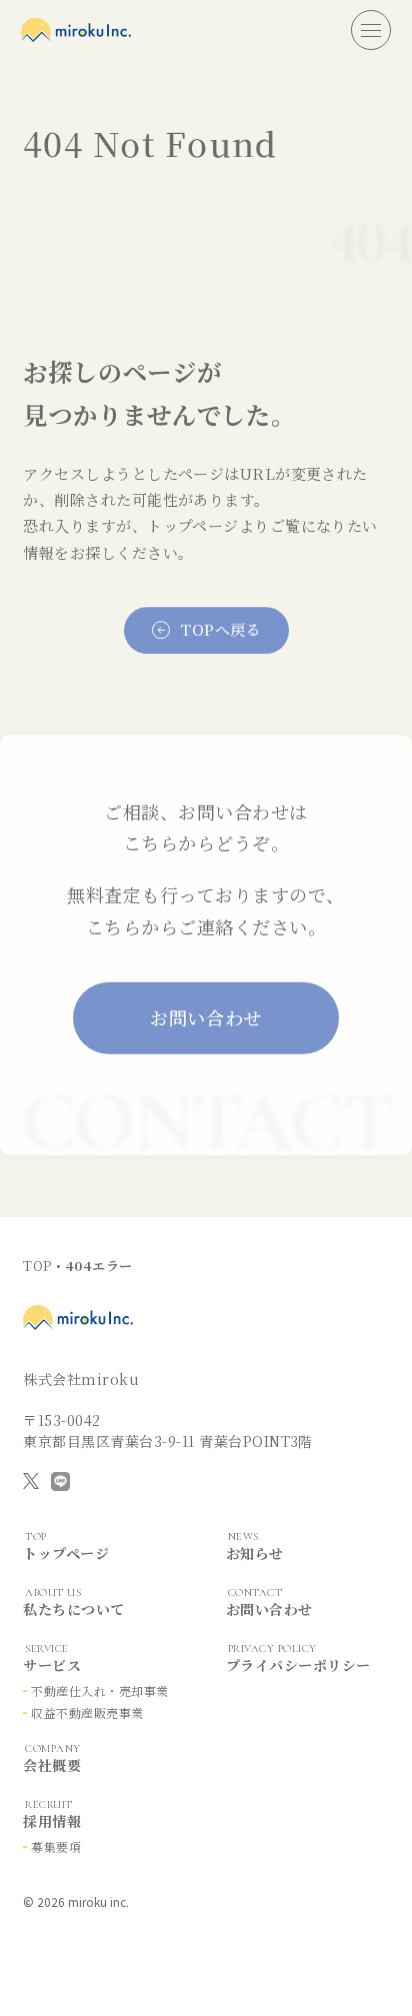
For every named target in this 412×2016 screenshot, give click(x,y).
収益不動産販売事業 (87, 1712)
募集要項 (56, 1846)
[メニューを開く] (371, 30)
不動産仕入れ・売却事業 (99, 1690)
